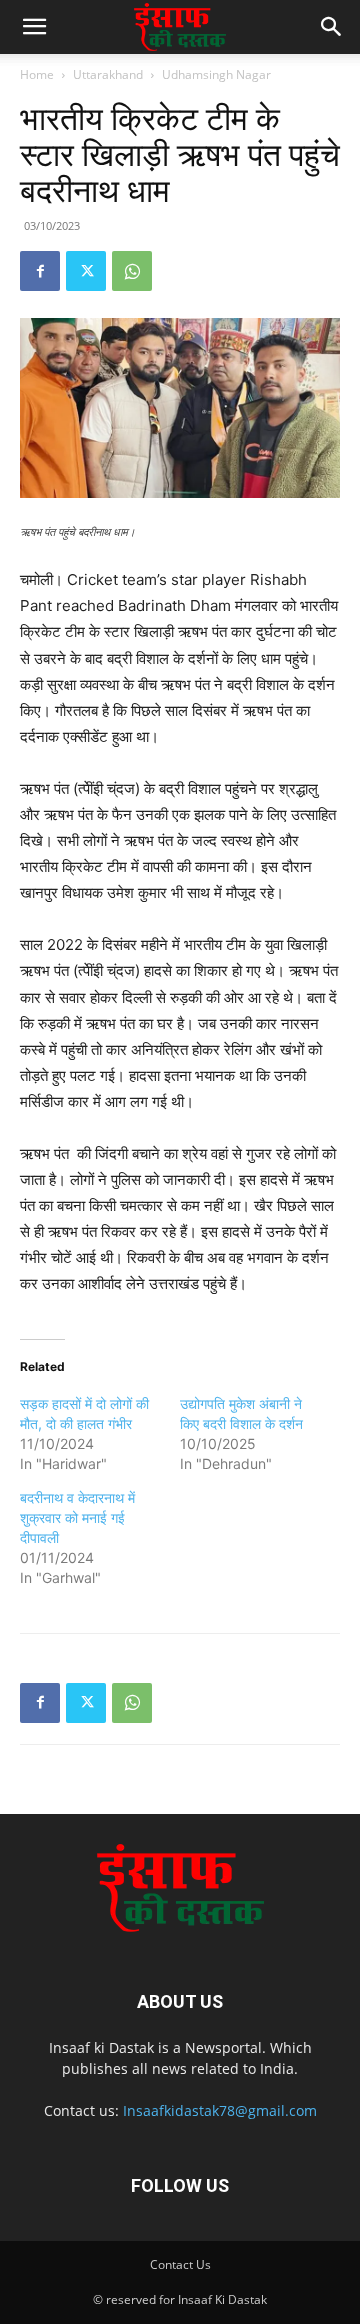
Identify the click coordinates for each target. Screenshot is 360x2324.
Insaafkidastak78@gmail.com (220, 2110)
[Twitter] (86, 271)
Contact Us (180, 2264)
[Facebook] (40, 271)
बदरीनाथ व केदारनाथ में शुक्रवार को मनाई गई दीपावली (77, 1517)
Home (37, 74)
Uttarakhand (108, 74)
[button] (34, 27)
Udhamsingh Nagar (216, 74)
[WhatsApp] (132, 271)
